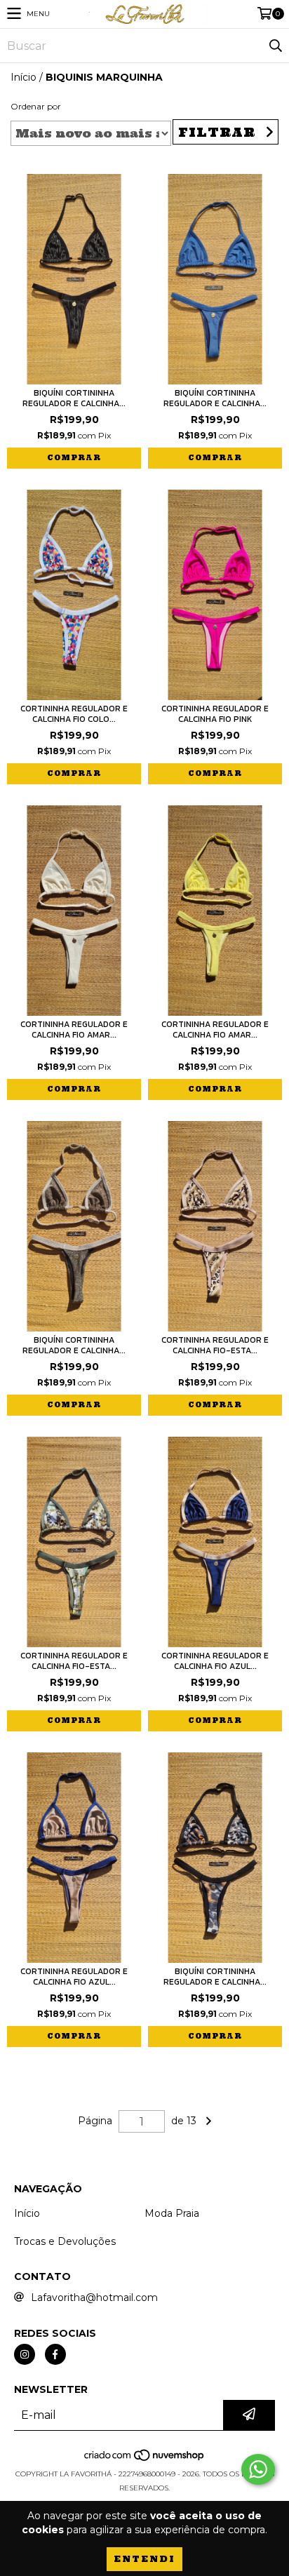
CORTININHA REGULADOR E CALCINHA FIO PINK (215, 714)
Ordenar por (36, 106)
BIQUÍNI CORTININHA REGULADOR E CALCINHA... (74, 398)
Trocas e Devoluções (65, 2241)
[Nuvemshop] (145, 2460)
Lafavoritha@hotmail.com (94, 2297)
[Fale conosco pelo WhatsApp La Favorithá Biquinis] (258, 2469)
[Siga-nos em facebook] (55, 2354)
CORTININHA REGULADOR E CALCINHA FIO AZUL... (215, 1661)
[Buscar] (275, 46)
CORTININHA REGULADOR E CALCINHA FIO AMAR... (74, 1030)
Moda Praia (172, 2213)
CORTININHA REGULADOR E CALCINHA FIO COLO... (74, 714)
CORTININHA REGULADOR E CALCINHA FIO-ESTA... (215, 1346)
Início (23, 77)
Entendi (144, 2559)
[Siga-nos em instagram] (25, 2354)
